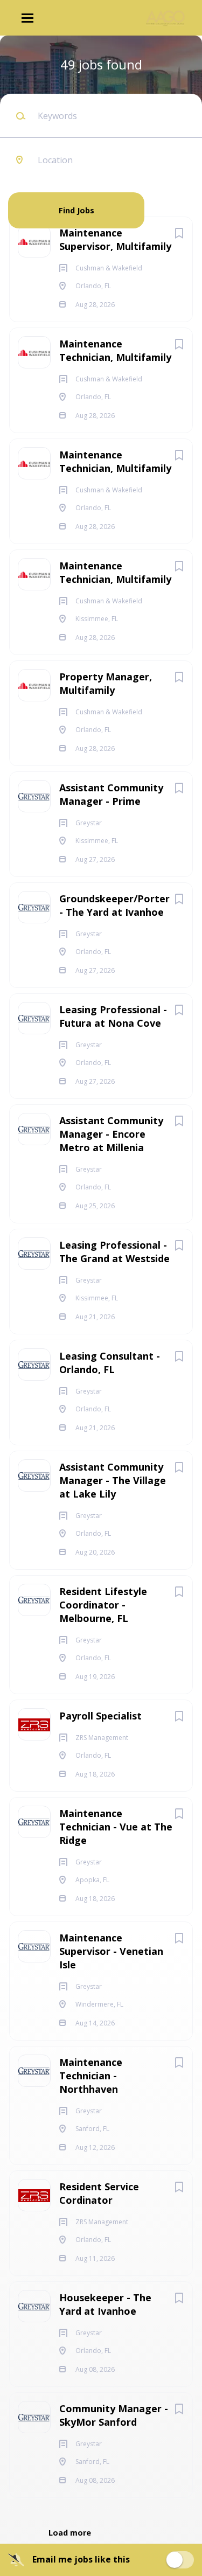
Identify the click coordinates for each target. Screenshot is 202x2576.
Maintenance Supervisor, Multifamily (115, 239)
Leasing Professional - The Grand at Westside (114, 1252)
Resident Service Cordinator (99, 2193)
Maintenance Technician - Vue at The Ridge (116, 1827)
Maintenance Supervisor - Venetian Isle (111, 1951)
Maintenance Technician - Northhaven (91, 2076)
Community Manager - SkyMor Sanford (114, 2415)
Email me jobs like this (81, 2559)
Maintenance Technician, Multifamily (115, 350)
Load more (70, 2533)
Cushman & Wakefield (111, 185)
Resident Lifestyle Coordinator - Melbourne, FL (103, 1605)
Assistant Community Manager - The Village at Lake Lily (113, 1480)
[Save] (179, 233)
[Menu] (27, 18)
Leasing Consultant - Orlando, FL (110, 1363)
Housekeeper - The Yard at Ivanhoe (105, 2304)
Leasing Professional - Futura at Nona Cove (113, 1016)
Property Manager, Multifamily (106, 683)
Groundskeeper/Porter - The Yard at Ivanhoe (114, 905)
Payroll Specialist (100, 1716)
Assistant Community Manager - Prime (111, 794)
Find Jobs (76, 210)
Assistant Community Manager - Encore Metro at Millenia (111, 1134)
